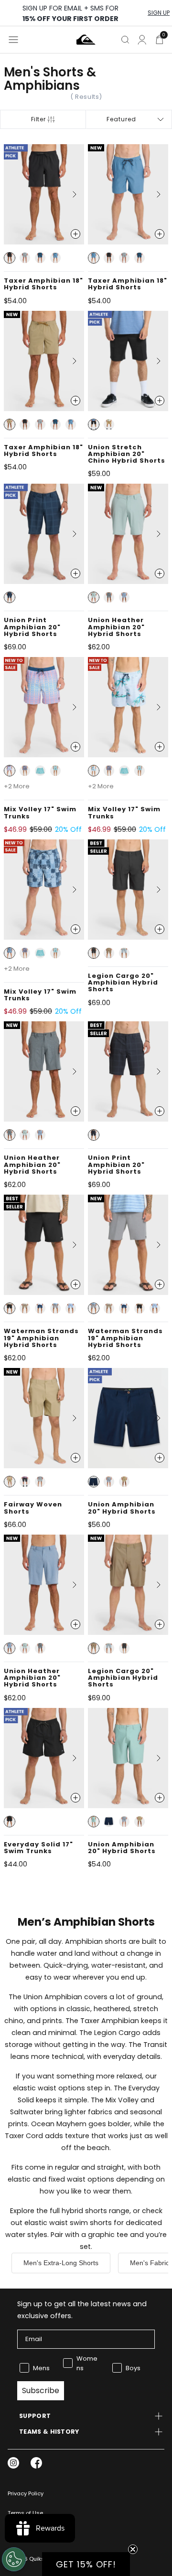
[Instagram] (13, 2463)
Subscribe (41, 2390)
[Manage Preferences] (14, 2559)
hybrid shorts (84, 2211)
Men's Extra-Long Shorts (61, 2263)
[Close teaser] (133, 2549)
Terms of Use (25, 2513)
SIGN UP (159, 13)
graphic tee (108, 2235)
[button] (10, 258)
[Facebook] (36, 2463)
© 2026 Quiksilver (32, 2559)
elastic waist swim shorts (68, 2223)
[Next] (71, 194)
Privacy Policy (26, 2493)
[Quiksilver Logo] (86, 40)
